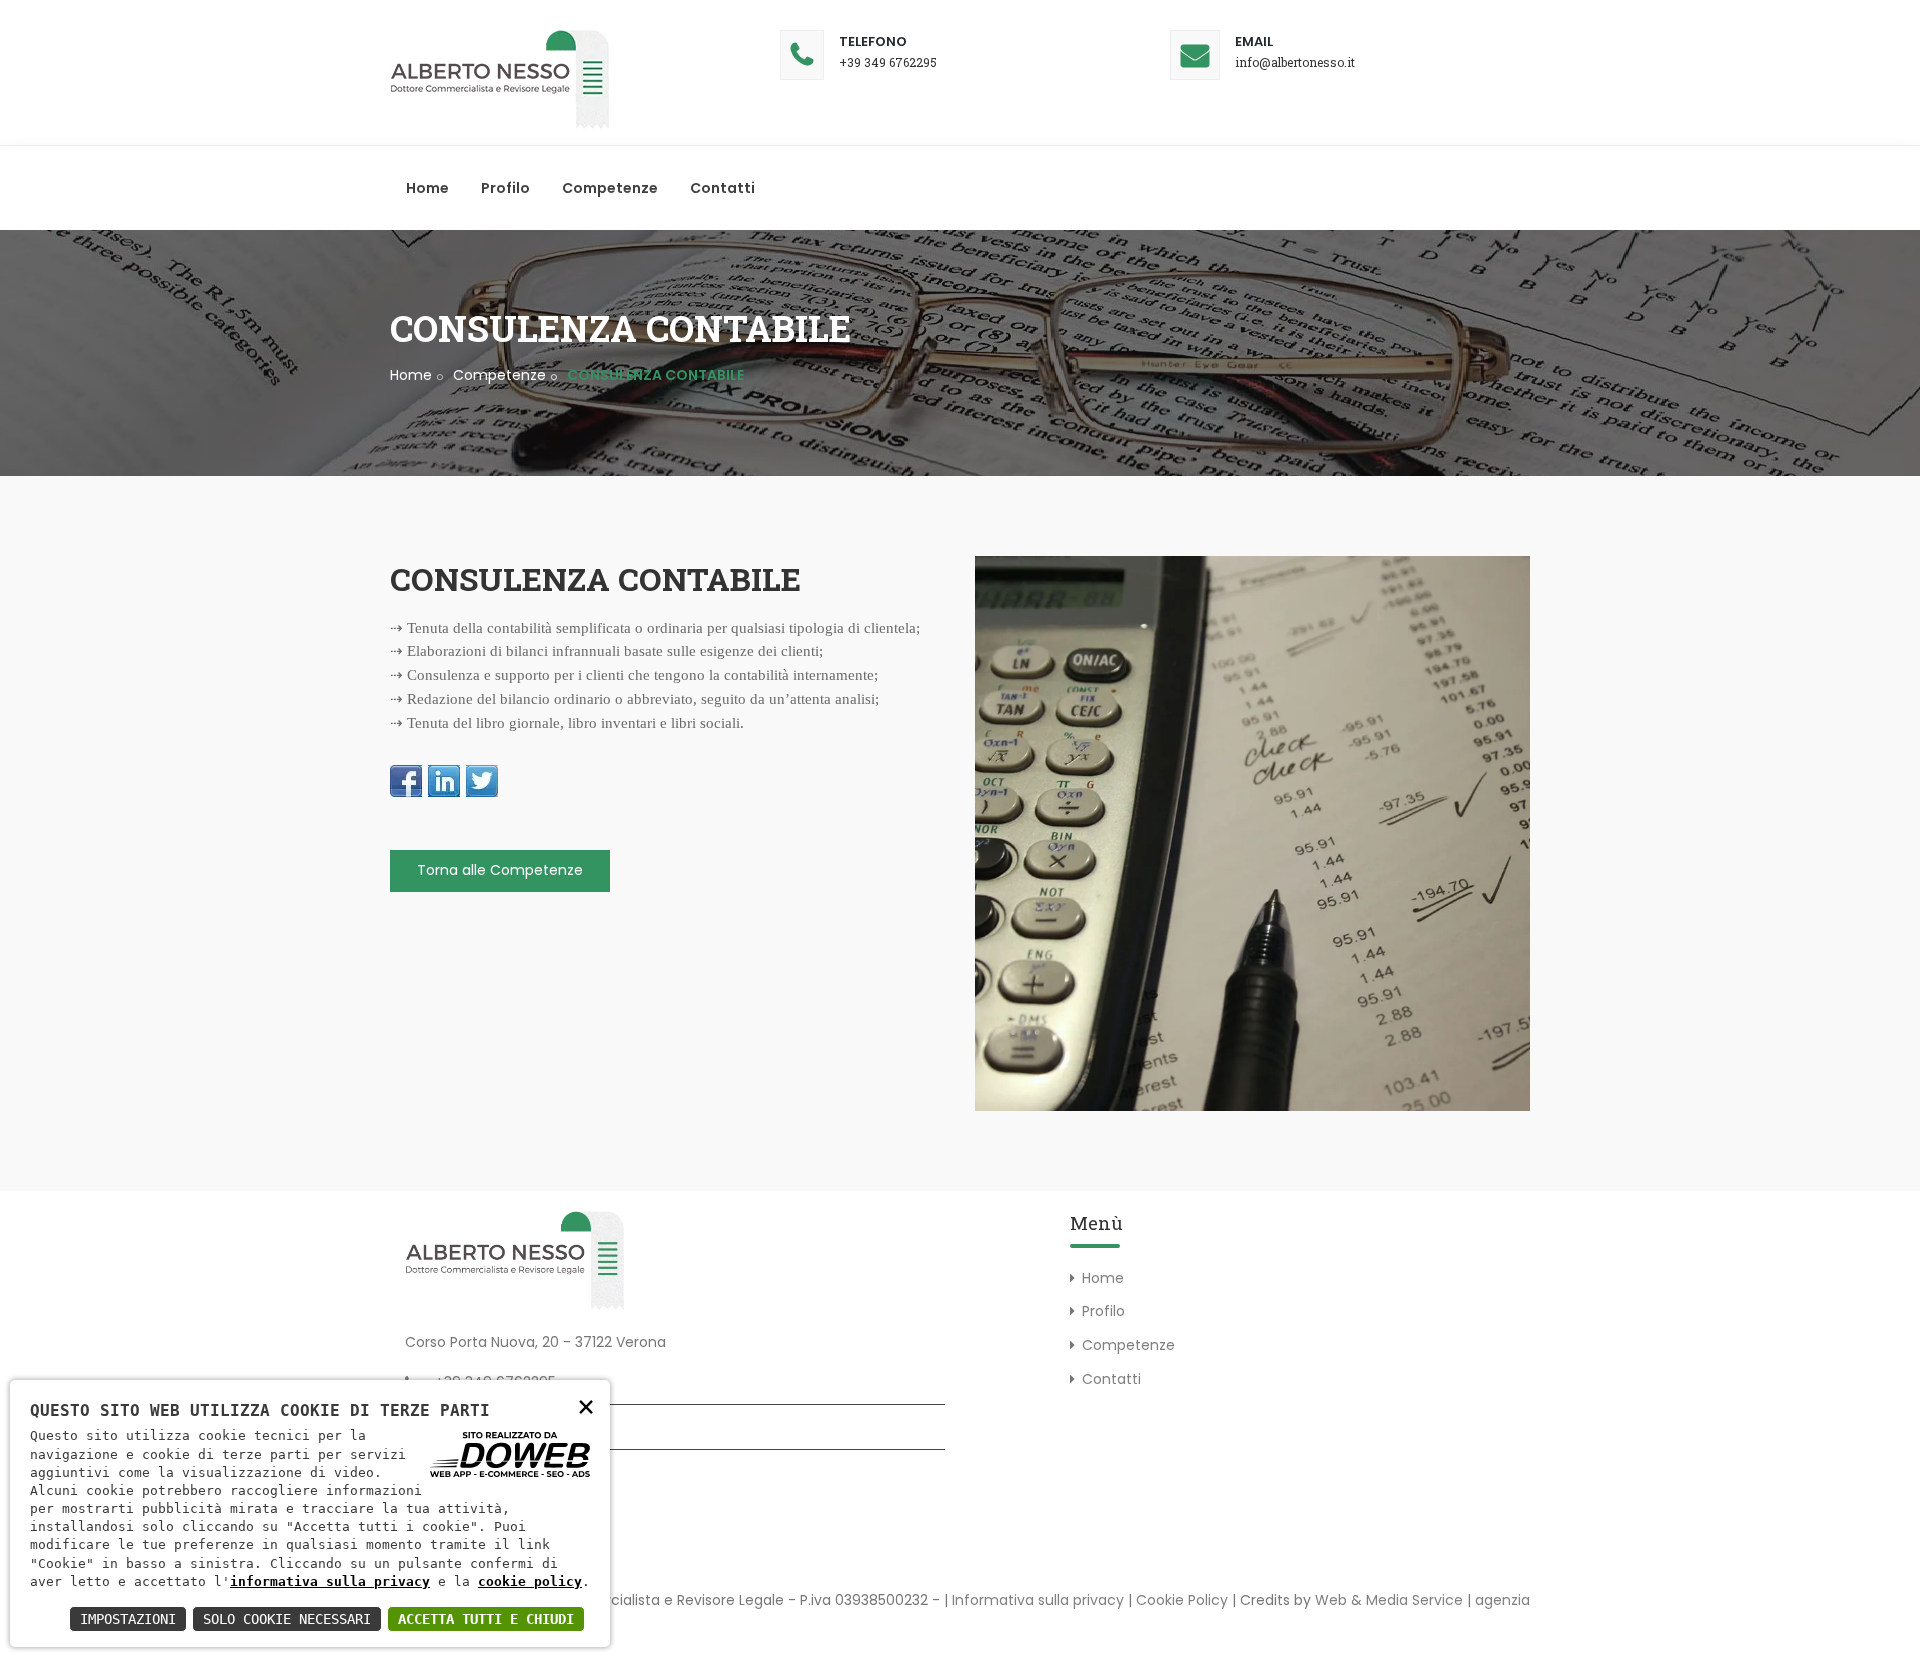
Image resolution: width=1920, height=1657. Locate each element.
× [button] (586, 1405)
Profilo (505, 188)
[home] (500, 80)
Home (427, 188)
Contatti (722, 188)
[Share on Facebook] (406, 781)
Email (1254, 41)
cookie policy (530, 1581)
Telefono (873, 41)
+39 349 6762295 (888, 62)
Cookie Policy (1182, 1600)
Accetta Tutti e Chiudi (486, 1619)
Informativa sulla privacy (1038, 1600)
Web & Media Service (1389, 1600)
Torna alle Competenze (500, 870)
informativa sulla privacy (330, 1581)
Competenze (610, 188)
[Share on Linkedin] (444, 781)
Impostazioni (128, 1619)
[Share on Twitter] (482, 781)
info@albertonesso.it (1295, 62)
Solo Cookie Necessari (287, 1619)
